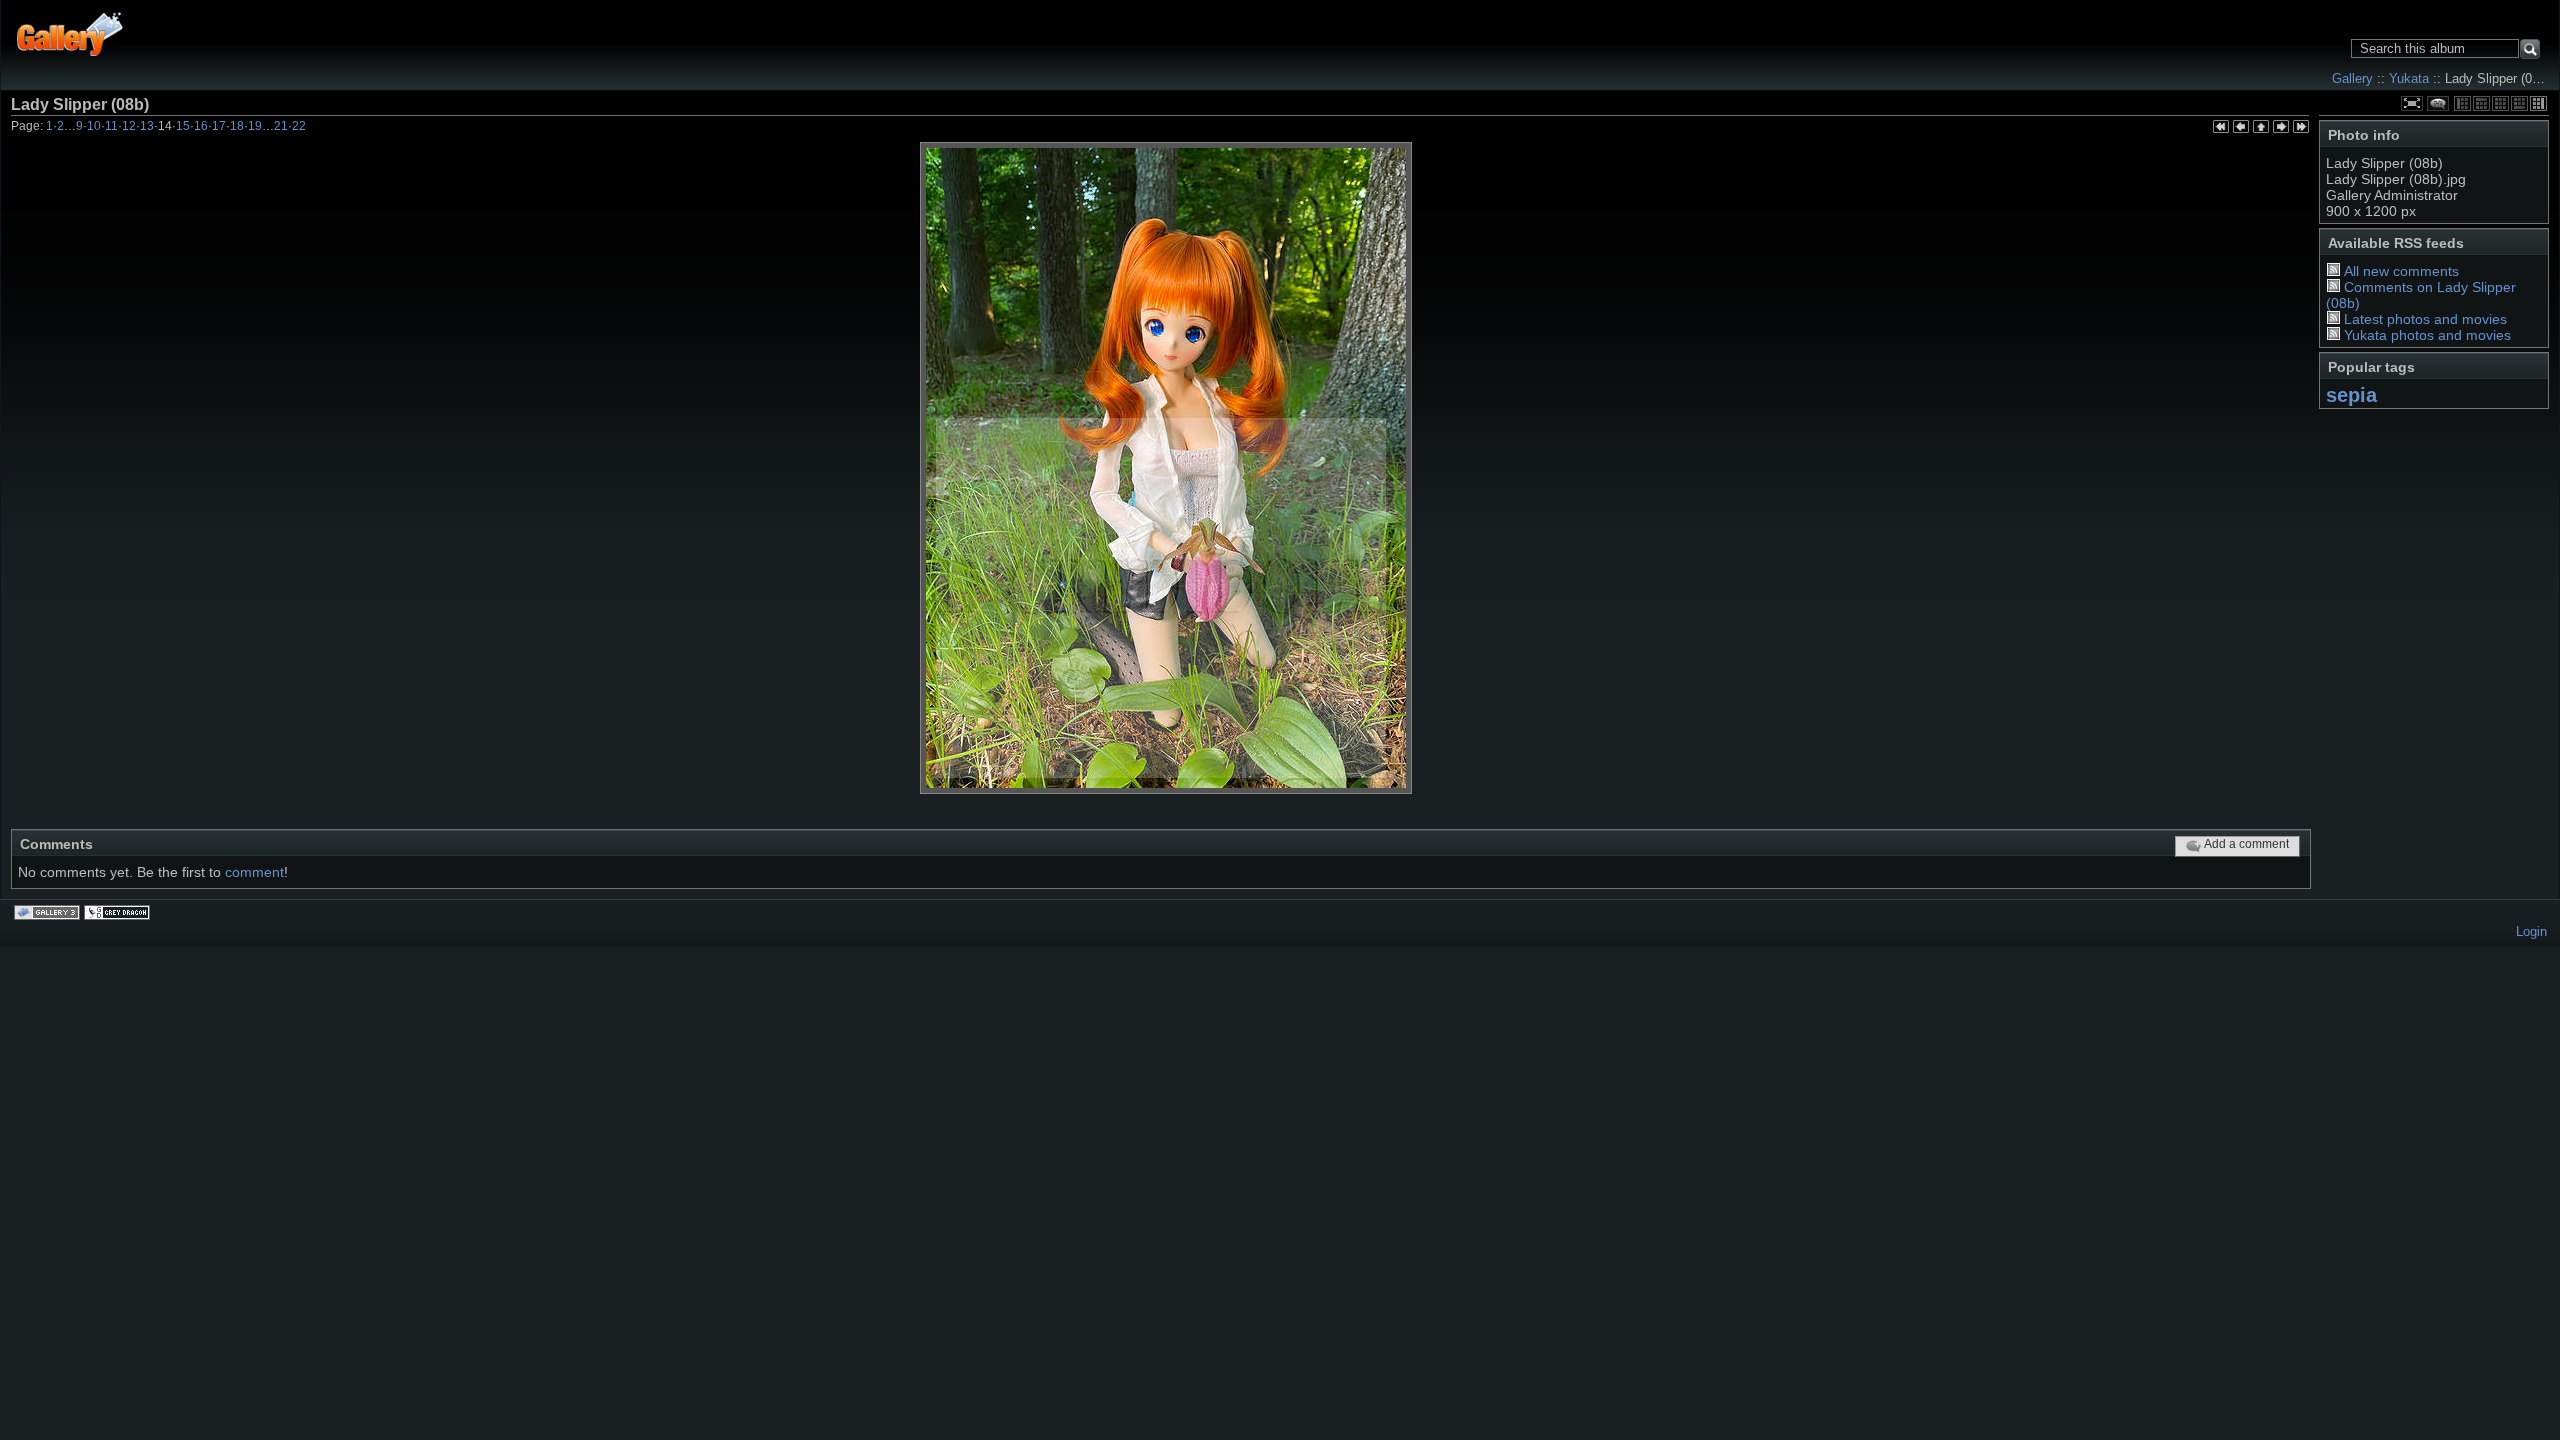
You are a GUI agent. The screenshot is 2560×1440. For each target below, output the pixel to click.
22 (299, 126)
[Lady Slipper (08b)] (1166, 468)
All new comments (2401, 271)
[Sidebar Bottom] (2519, 103)
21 (281, 126)
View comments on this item (2438, 103)
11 (111, 126)
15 (183, 126)
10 (94, 126)
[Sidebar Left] (2462, 103)
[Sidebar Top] (2481, 103)
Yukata (2409, 78)
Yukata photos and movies (2427, 335)
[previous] (2241, 128)
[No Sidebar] (2500, 103)
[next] (2281, 128)
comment (254, 872)
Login (2531, 931)
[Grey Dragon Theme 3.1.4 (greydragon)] (119, 914)
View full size (2412, 103)
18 (237, 126)
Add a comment (2246, 844)
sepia (2351, 395)
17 (219, 126)
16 (201, 126)
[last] (2301, 128)
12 (129, 126)
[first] (2221, 128)
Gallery (2352, 78)
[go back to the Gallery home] (70, 32)
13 (147, 126)
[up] (2261, 128)
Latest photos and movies (2425, 319)
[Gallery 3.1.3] (49, 914)
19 (255, 126)
